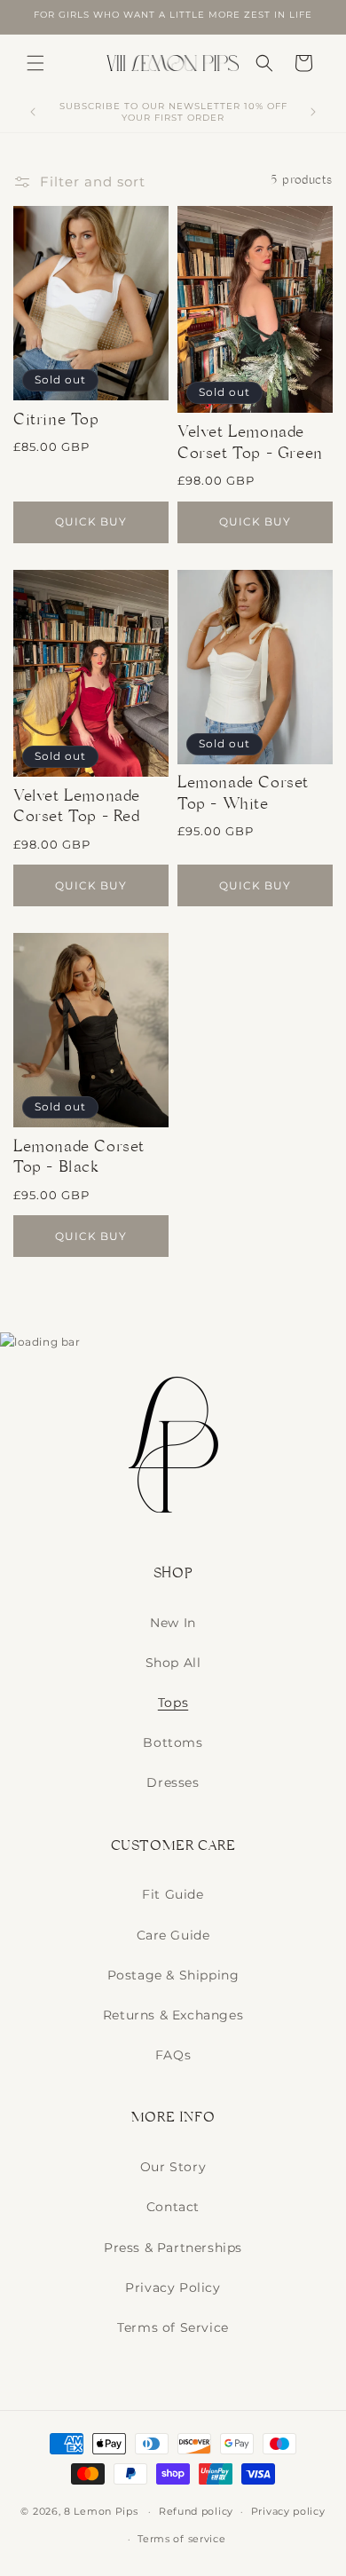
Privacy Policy (173, 2288)
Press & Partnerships (173, 2248)
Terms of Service (173, 2327)
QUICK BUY (91, 522)
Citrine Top (56, 422)
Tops (173, 1703)
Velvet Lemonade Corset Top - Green (250, 445)
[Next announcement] (313, 112)
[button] (35, 63)
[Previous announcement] (33, 112)
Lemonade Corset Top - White (243, 796)
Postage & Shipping (173, 1975)
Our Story (173, 2167)
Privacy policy (288, 2511)
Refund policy (196, 2511)
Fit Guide (173, 1894)
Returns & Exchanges (173, 2015)
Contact (173, 2207)
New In (173, 1623)
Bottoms (173, 1742)
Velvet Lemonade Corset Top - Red (77, 809)
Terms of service (181, 2539)
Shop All (173, 1663)
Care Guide (173, 1935)
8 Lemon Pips (101, 2511)
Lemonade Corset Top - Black (79, 1160)
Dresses (173, 1782)
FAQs (173, 2055)
